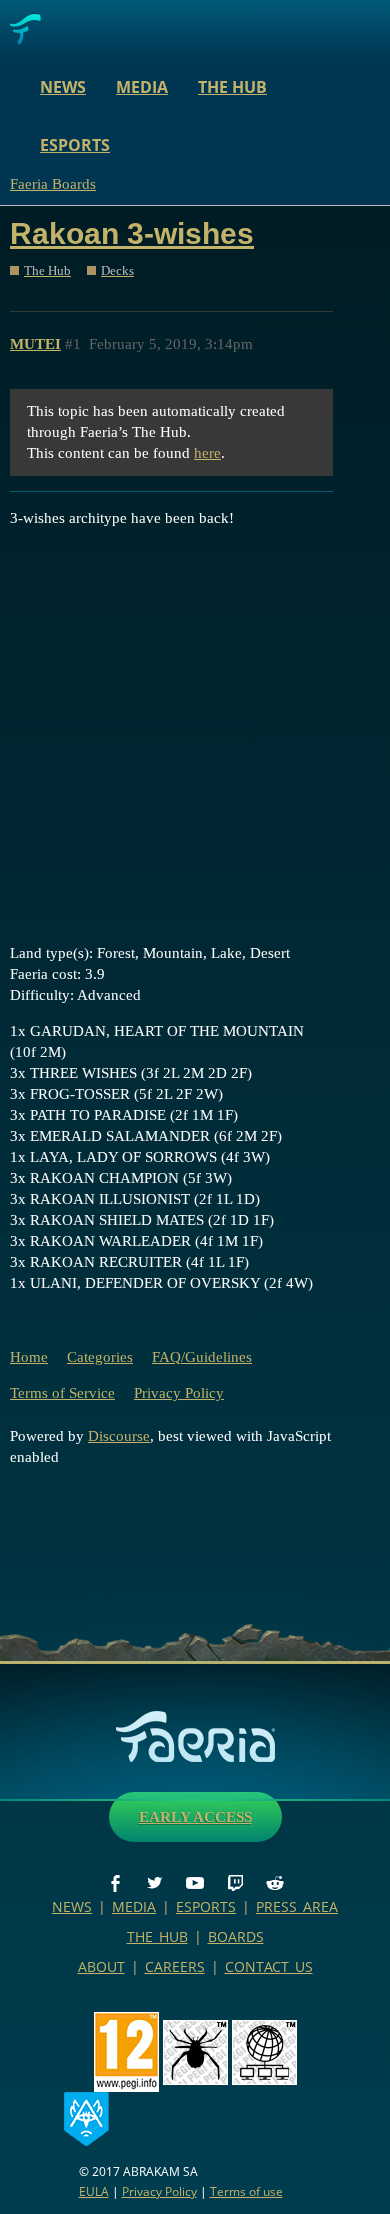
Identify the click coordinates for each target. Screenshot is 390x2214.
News (63, 87)
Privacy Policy (179, 1393)
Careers (175, 1966)
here (207, 453)
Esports (75, 145)
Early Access (195, 1817)
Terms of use (246, 2191)
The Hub (232, 87)
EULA (94, 2191)
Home (29, 1357)
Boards (236, 1936)
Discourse (119, 1436)
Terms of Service (62, 1393)
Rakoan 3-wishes (132, 233)
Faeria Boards (53, 184)
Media (142, 87)
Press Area (297, 1906)
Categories (100, 1357)
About (101, 1966)
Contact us (269, 1966)
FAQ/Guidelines (202, 1357)
